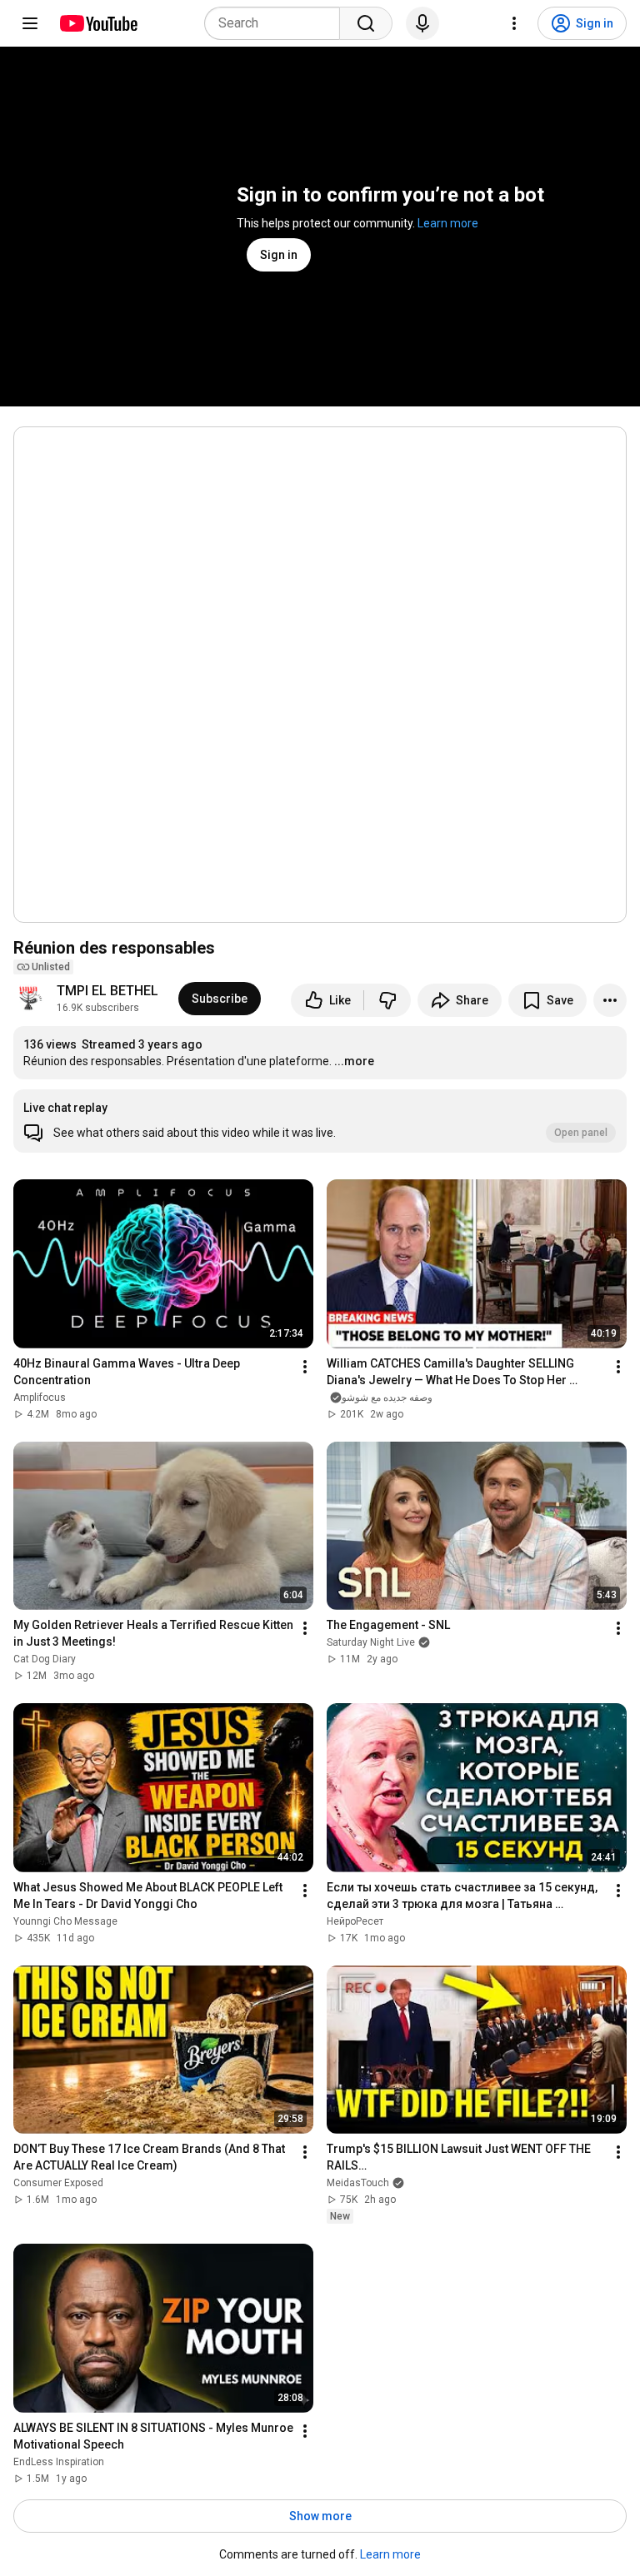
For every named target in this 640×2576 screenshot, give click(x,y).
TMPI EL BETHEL (107, 991)
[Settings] (514, 23)
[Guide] (30, 23)
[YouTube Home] (98, 23)
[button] (320, 1121)
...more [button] (354, 1061)
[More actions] (610, 1000)
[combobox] (277, 23)
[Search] (366, 23)
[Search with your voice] (422, 23)
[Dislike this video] (387, 1000)
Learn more (448, 223)
